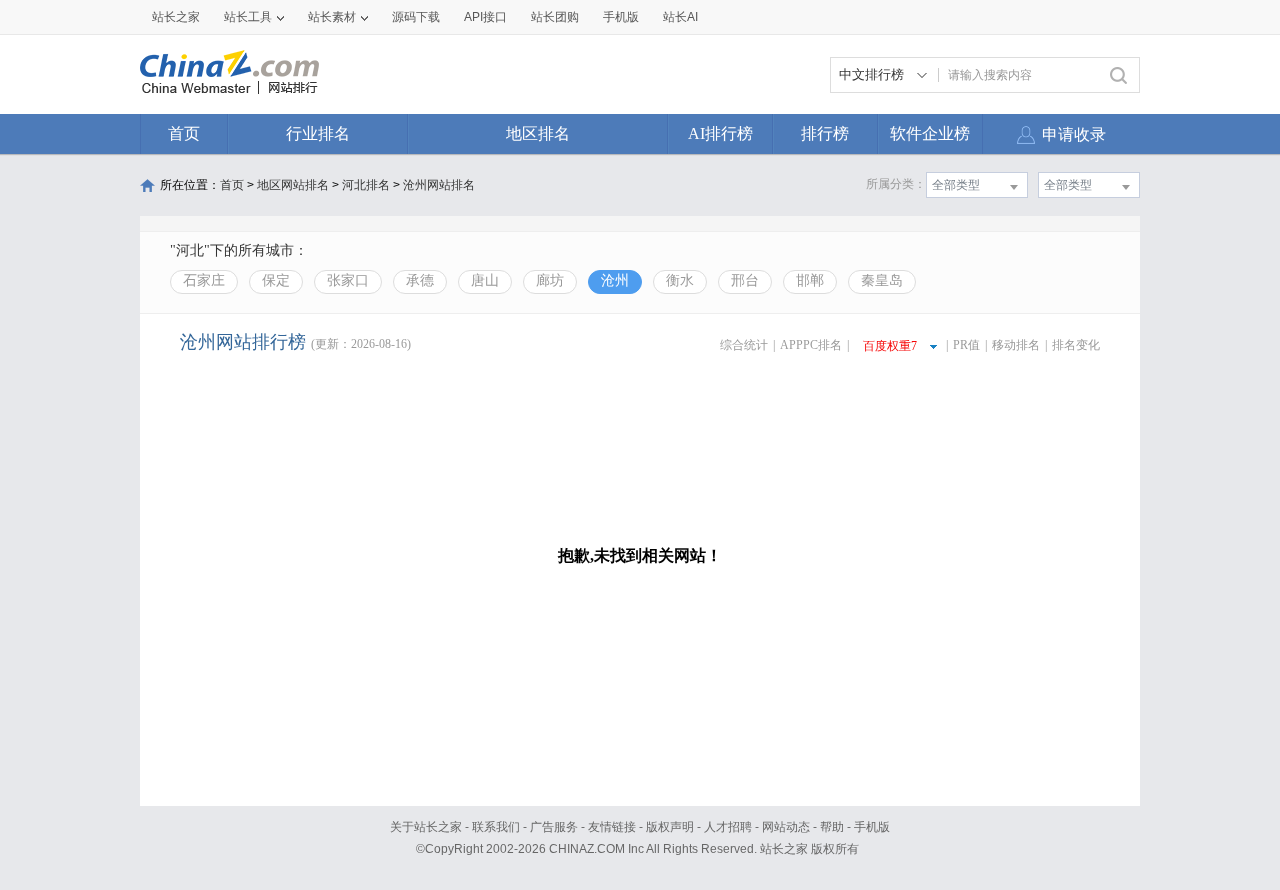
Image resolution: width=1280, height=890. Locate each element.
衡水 (680, 280)
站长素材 (332, 17)
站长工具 (248, 17)
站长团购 (555, 17)
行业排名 (318, 133)
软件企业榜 (930, 133)
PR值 (966, 345)
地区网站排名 (293, 185)
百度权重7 (890, 346)
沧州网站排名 (439, 185)
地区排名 (538, 133)
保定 (276, 280)
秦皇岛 (882, 280)
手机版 (872, 827)
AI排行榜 (720, 133)
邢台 (745, 280)
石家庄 (204, 280)
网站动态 (786, 827)
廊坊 (550, 280)
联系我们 (496, 827)
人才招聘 (728, 827)
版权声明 (670, 827)
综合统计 (744, 345)
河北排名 (366, 185)
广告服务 (554, 827)
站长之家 (176, 17)
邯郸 (810, 280)
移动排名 (1016, 345)
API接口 (485, 17)
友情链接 (612, 827)
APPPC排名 (811, 345)
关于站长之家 (426, 827)
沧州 (615, 280)
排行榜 (825, 133)
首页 (184, 133)
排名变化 (1076, 345)
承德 (420, 280)
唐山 (485, 280)
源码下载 (416, 17)
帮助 (832, 827)
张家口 (348, 280)
